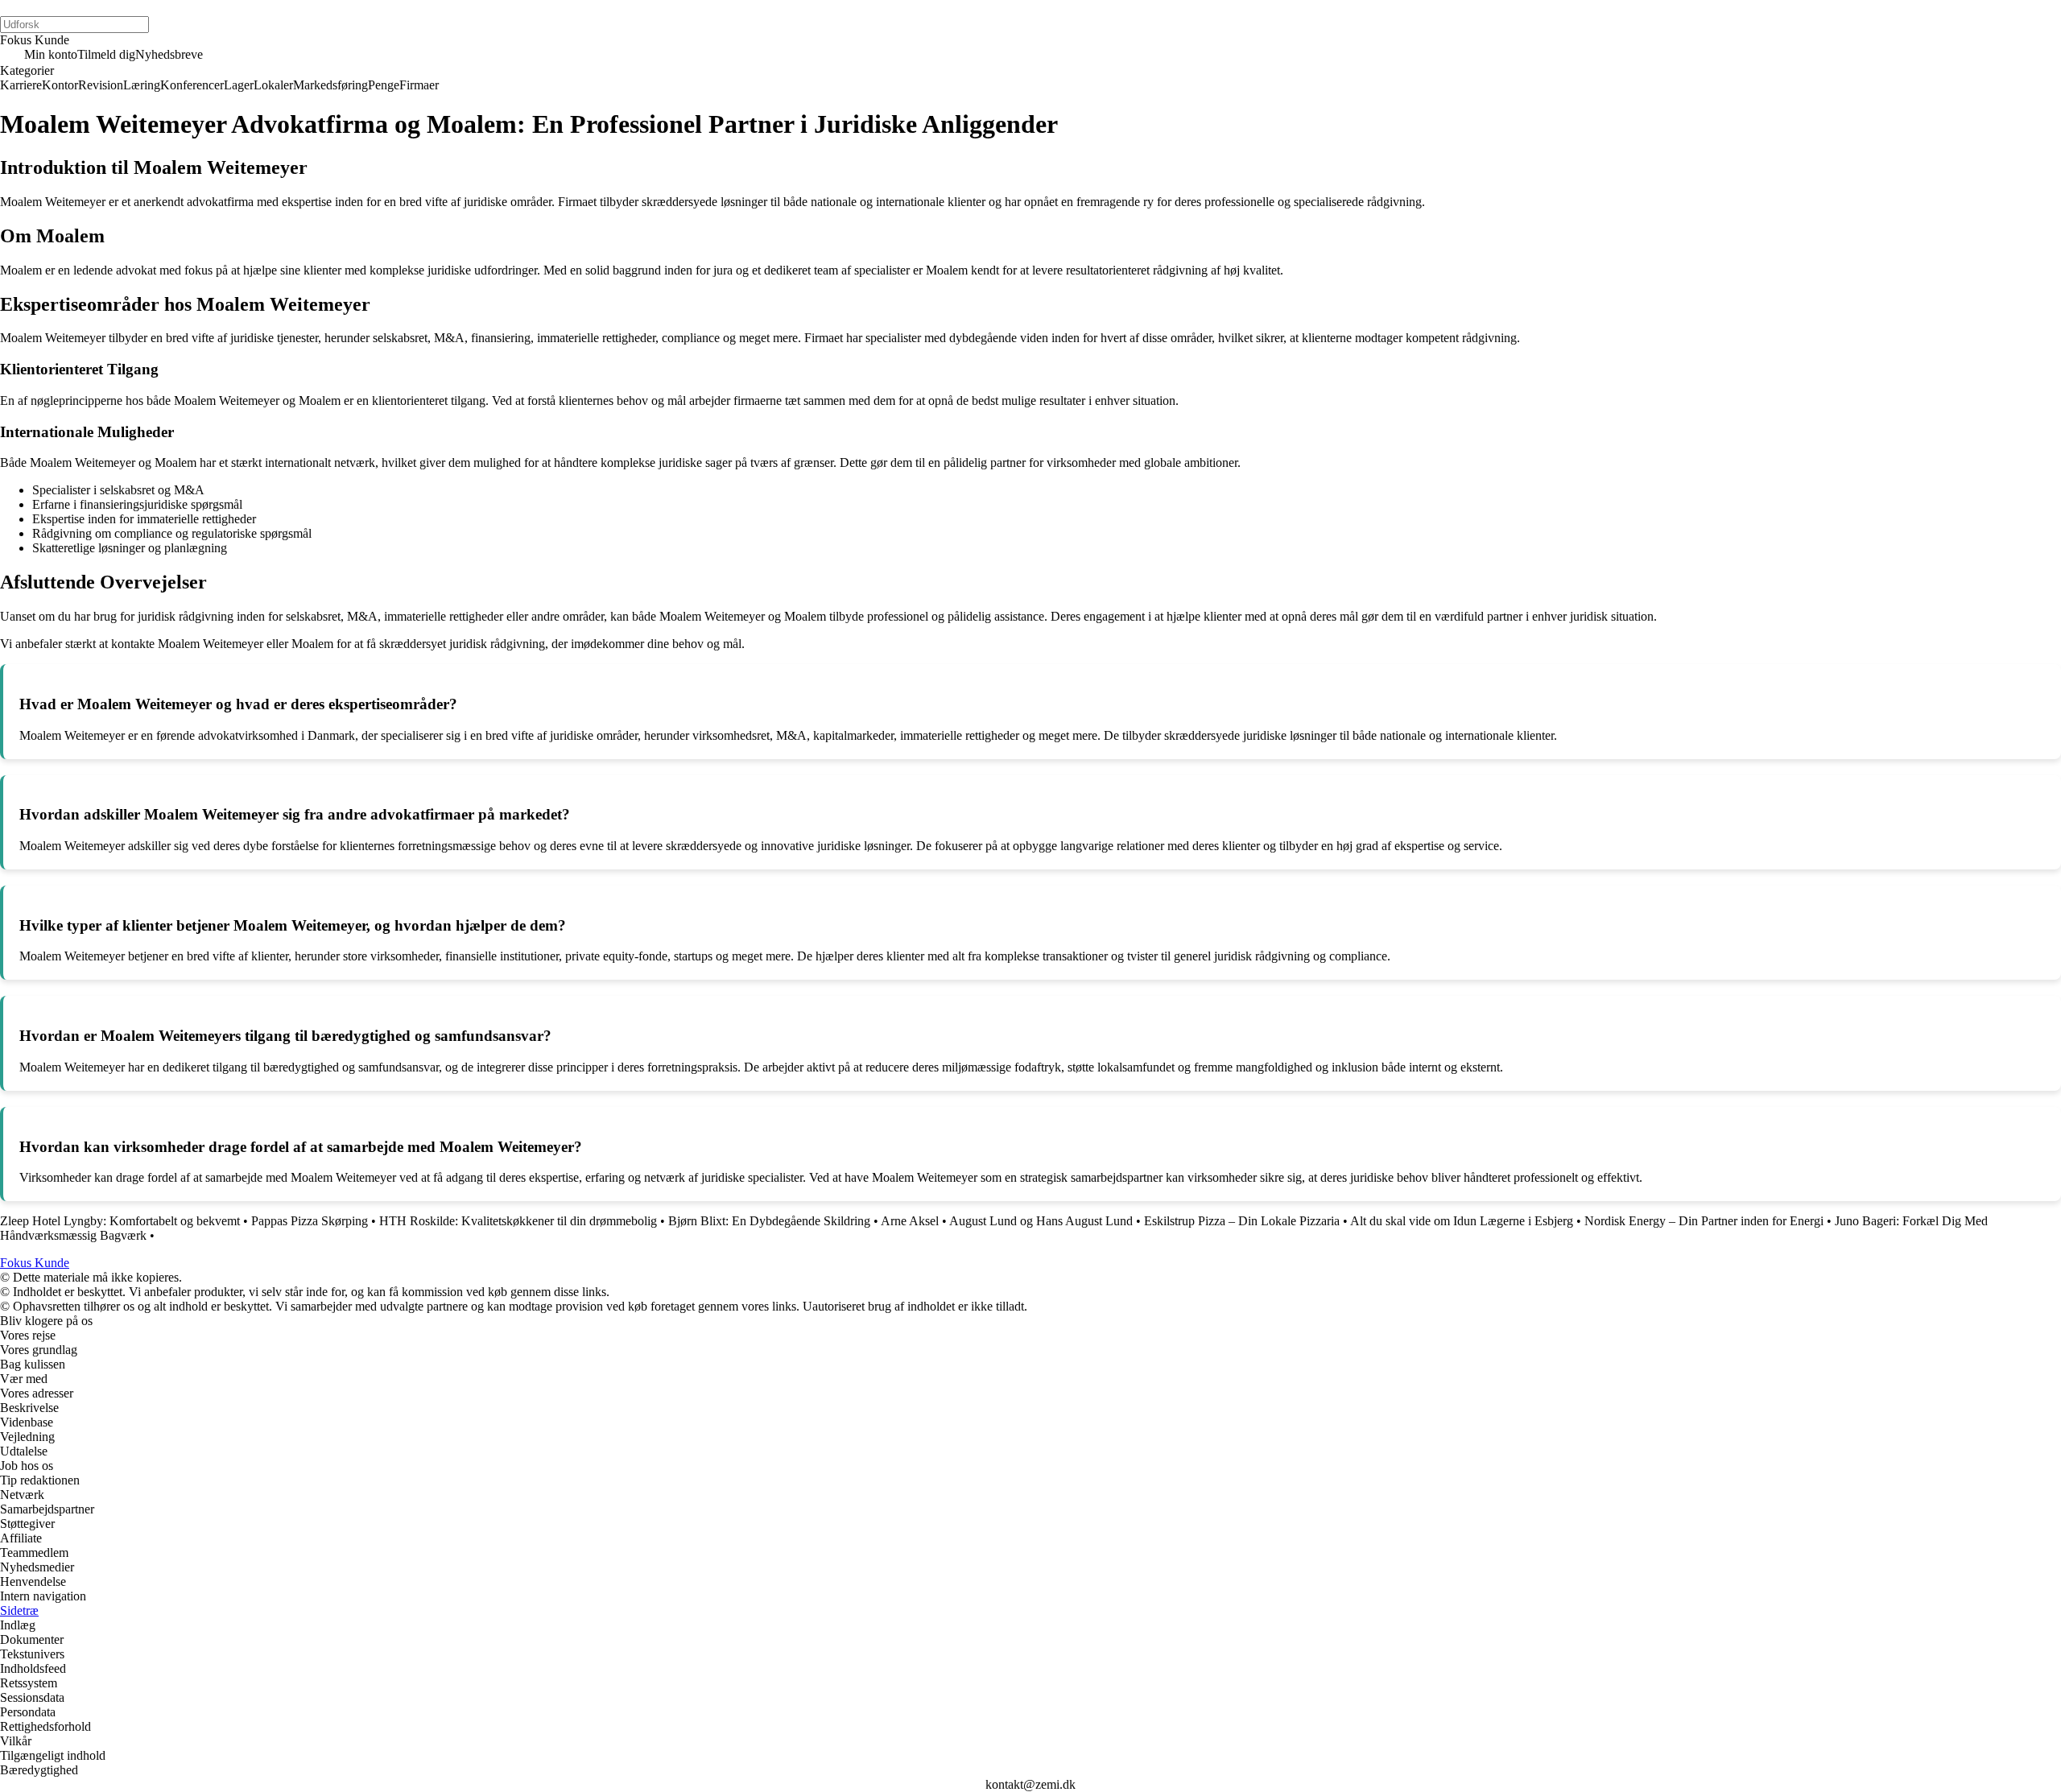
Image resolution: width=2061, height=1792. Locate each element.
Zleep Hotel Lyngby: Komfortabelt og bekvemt (120, 1221)
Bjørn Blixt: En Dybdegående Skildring (769, 1221)
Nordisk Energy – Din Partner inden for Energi (1704, 1221)
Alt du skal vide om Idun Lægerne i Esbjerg (1462, 1221)
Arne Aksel (910, 1221)
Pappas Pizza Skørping (310, 1221)
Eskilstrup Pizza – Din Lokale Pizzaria (1242, 1221)
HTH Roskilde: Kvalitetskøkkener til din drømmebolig (518, 1221)
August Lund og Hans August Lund (1041, 1221)
